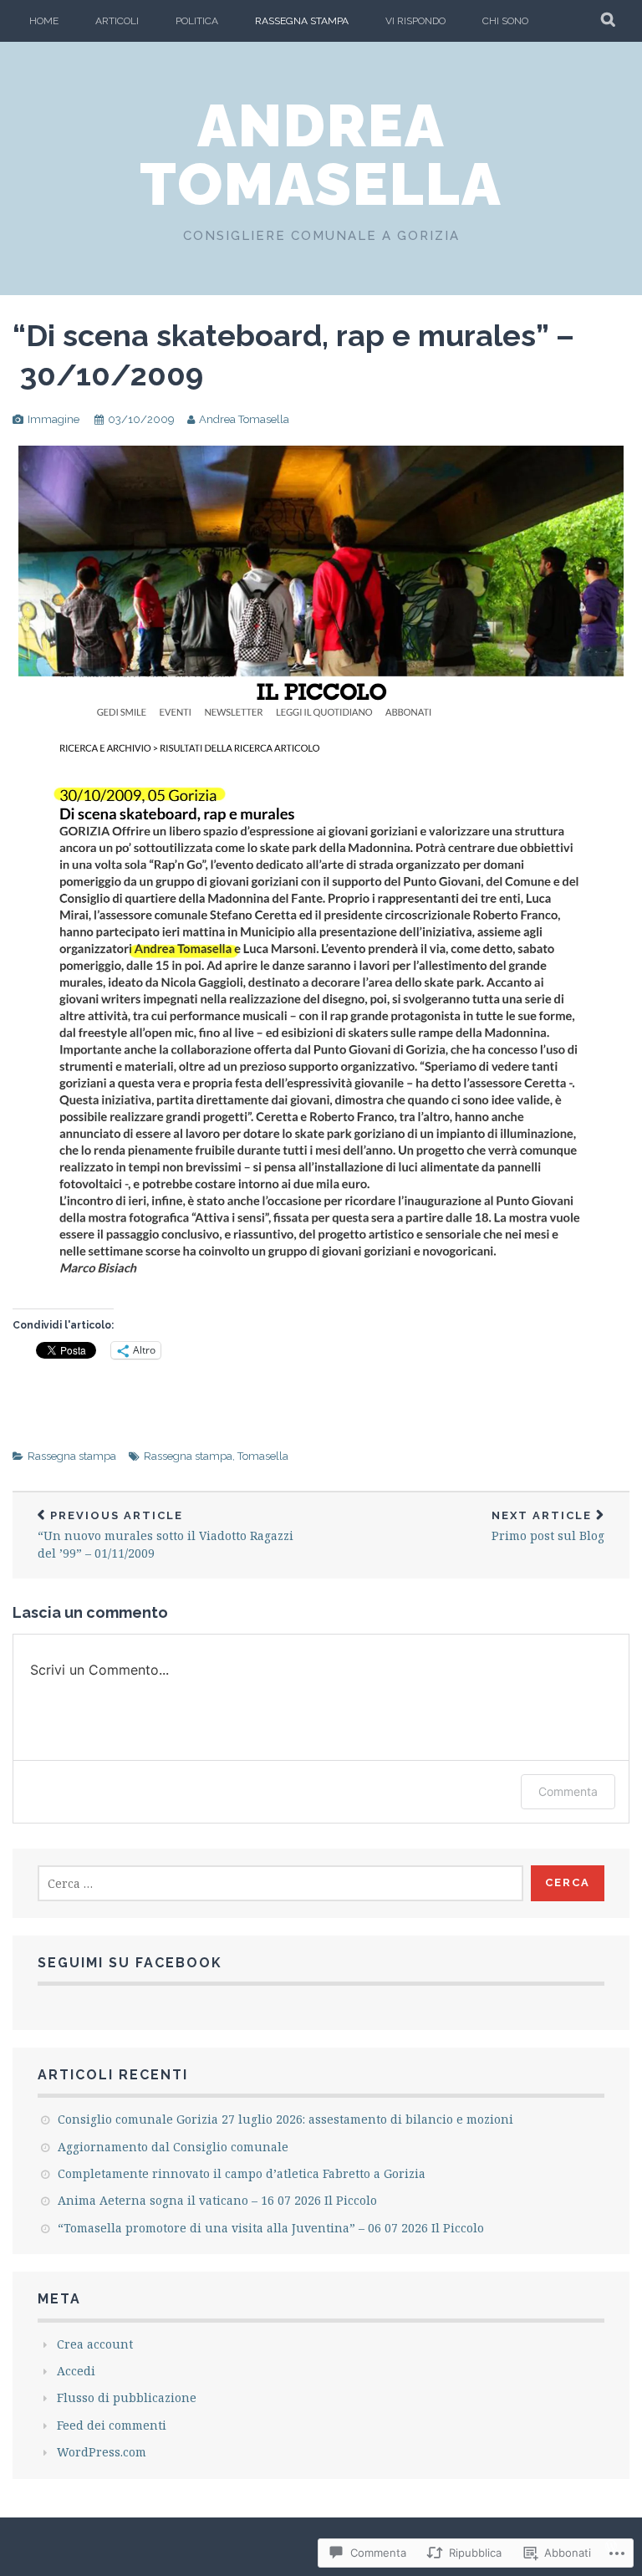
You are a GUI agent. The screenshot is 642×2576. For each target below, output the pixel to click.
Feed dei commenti (112, 2425)
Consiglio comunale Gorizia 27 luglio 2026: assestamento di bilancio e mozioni (285, 2119)
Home (44, 21)
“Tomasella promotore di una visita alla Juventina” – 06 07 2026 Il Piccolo (271, 2228)
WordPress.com (102, 2452)
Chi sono (505, 21)
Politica (197, 21)
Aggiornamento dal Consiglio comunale (173, 2147)
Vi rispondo (415, 21)
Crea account (95, 2344)
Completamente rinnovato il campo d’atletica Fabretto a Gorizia (242, 2173)
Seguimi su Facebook (130, 1963)
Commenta (568, 1791)
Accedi (76, 2371)
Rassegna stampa (302, 21)
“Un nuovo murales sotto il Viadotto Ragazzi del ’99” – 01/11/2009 (166, 1535)
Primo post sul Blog (548, 1526)
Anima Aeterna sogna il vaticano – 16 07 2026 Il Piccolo (217, 2200)
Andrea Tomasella (321, 155)
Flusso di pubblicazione (127, 2397)
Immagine (53, 419)
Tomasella (263, 1456)
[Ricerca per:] (280, 1883)
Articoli (117, 21)
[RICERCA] (609, 21)
